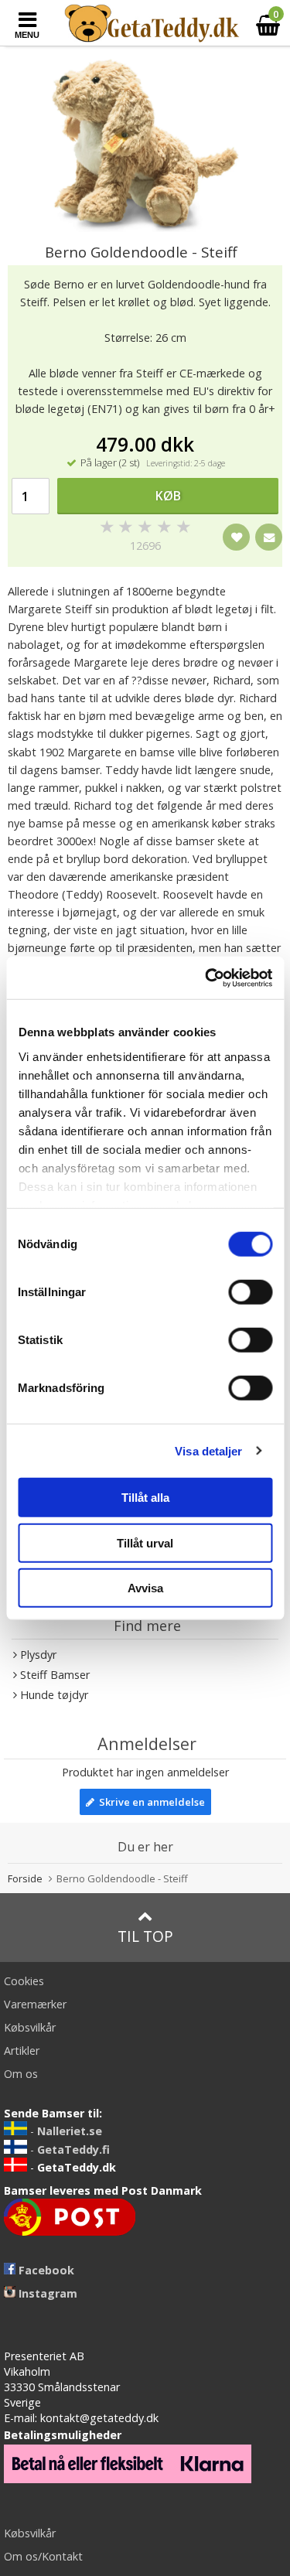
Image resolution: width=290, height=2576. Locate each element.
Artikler (22, 2051)
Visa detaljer (208, 1450)
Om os (21, 2074)
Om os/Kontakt (43, 2556)
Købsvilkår (30, 2027)
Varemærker (35, 2004)
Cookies (24, 1981)
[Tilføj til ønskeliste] (236, 537)
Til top (145, 1936)
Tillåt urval (145, 1542)
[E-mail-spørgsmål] (269, 537)
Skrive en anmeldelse (150, 1802)
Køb (168, 496)
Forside (25, 1878)
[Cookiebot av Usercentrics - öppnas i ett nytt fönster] (206, 978)
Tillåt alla (145, 1498)
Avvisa (145, 1588)
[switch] (250, 1292)
